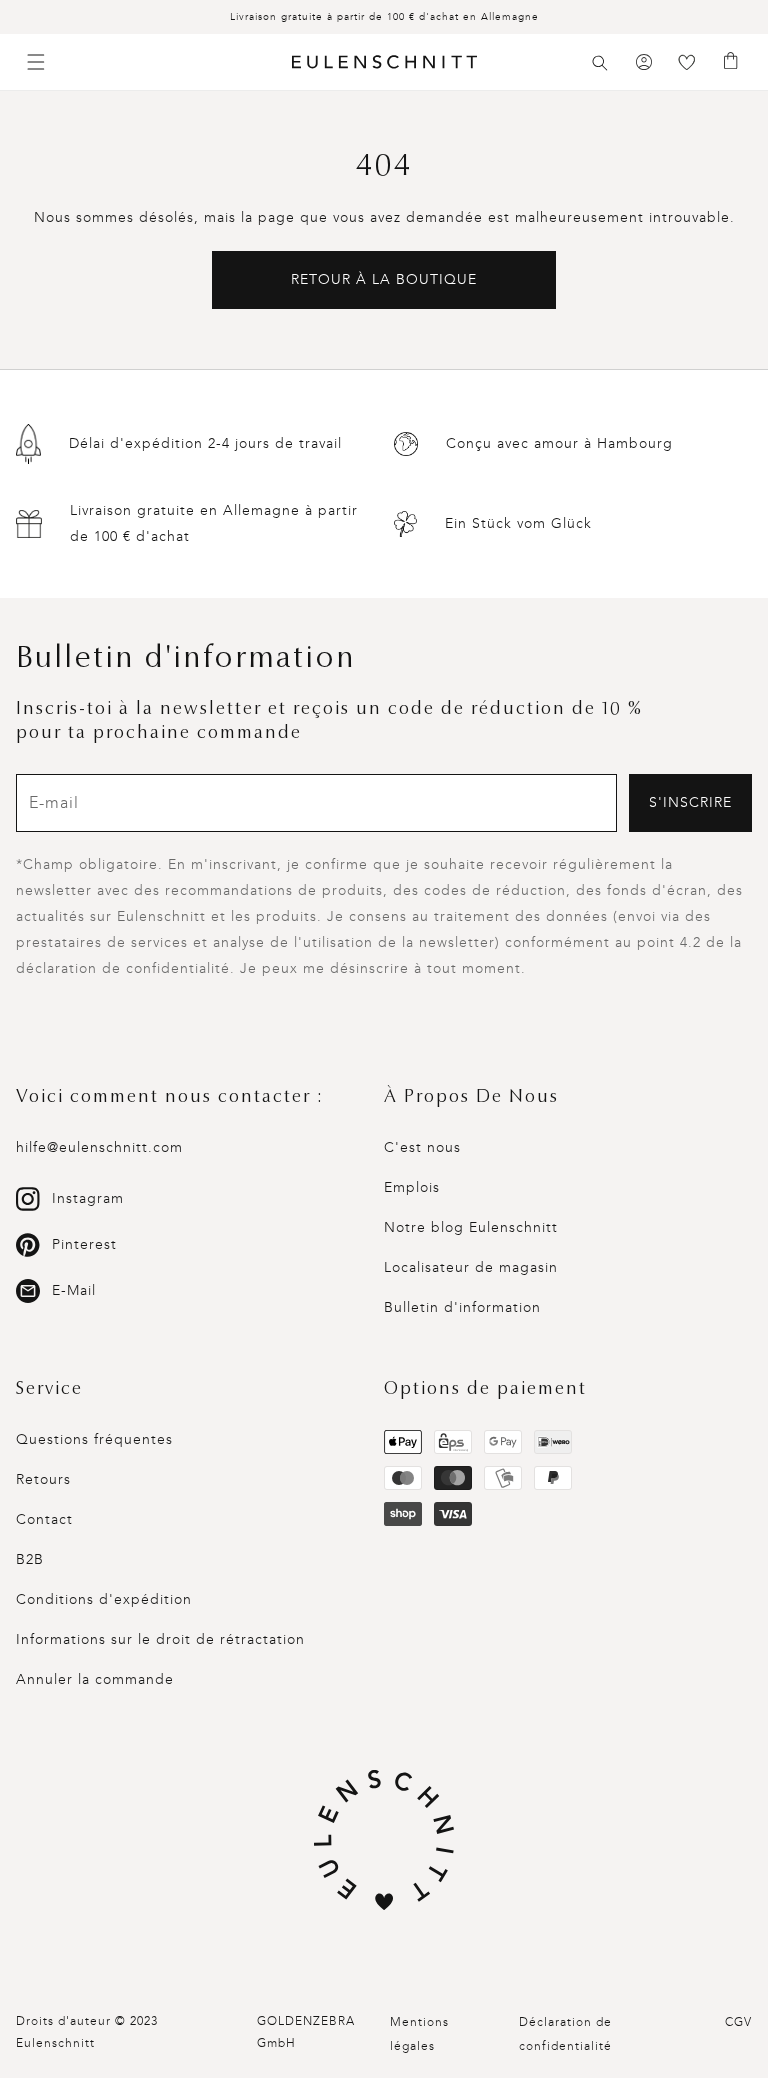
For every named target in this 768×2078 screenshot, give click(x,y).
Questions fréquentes (94, 1439)
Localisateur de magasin (471, 1267)
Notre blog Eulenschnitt (471, 1227)
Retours (43, 1479)
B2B (30, 1559)
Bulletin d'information (462, 1307)
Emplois (412, 1187)
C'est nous (422, 1147)
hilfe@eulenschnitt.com (99, 1147)
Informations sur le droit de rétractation (160, 1639)
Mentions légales (419, 2034)
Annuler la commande (95, 1679)
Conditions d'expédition (104, 1599)
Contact (44, 1519)
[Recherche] (600, 63)
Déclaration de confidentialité (565, 2034)
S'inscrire (690, 802)
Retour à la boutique (384, 279)
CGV (738, 2022)
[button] (600, 63)
